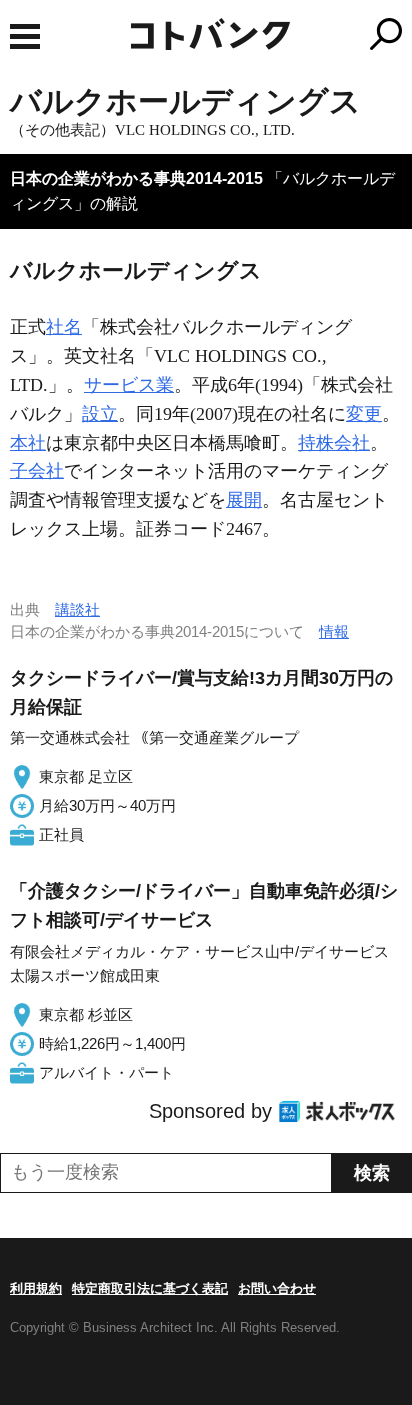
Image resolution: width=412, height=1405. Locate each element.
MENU (25, 36)
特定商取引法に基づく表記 (150, 1288)
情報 (334, 631)
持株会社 (334, 443)
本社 (28, 443)
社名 (64, 327)
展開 (244, 500)
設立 (100, 414)
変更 (364, 414)
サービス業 (129, 385)
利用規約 (36, 1288)
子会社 (37, 471)
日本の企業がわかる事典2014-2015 (136, 178)
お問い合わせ (277, 1288)
